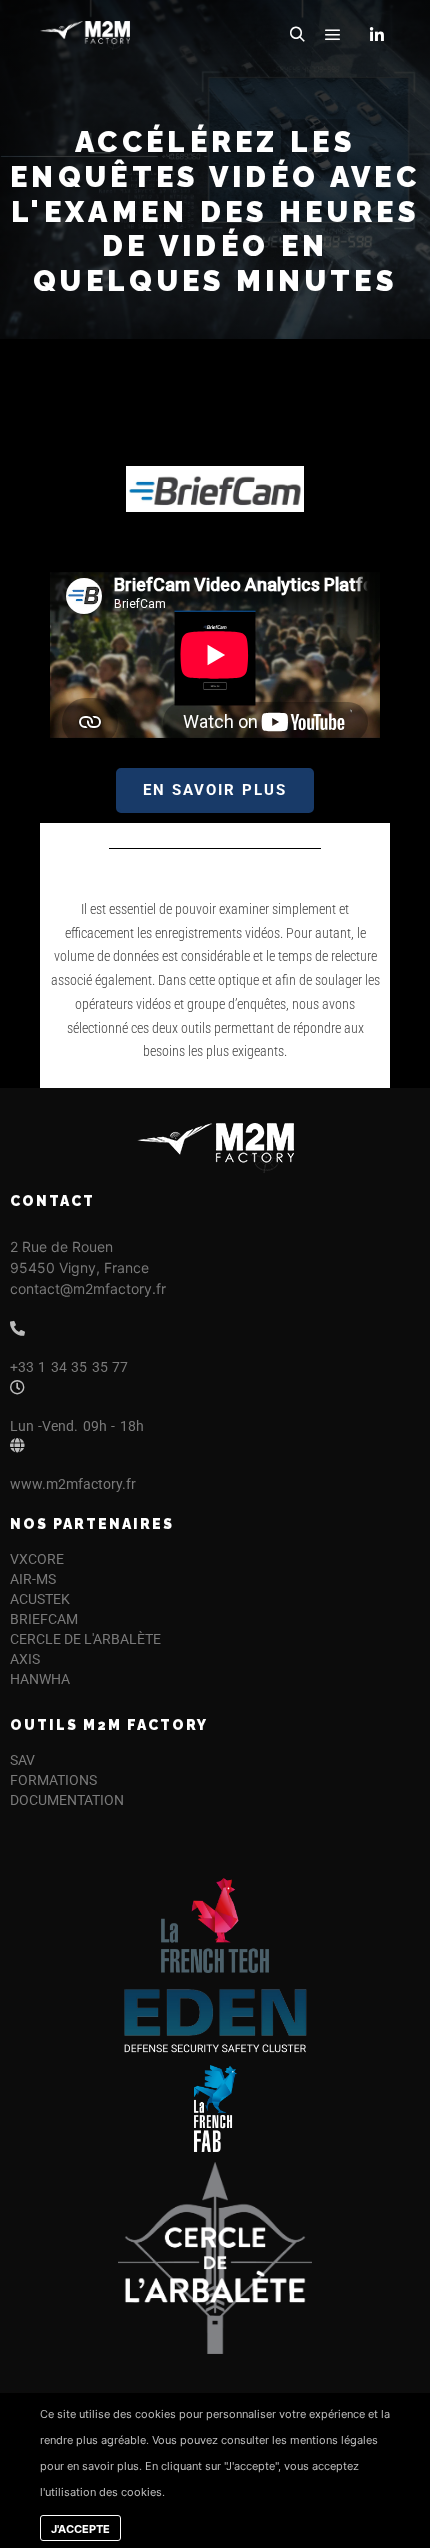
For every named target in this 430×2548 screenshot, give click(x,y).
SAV (22, 1760)
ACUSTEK (40, 1599)
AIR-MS (33, 1579)
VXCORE (37, 1559)
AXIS (25, 1659)
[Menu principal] (333, 35)
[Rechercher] (297, 35)
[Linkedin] (377, 35)
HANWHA (40, 1679)
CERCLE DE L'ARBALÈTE (85, 1639)
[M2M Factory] (85, 35)
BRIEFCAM (44, 1619)
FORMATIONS (53, 1780)
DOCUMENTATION (67, 1800)
